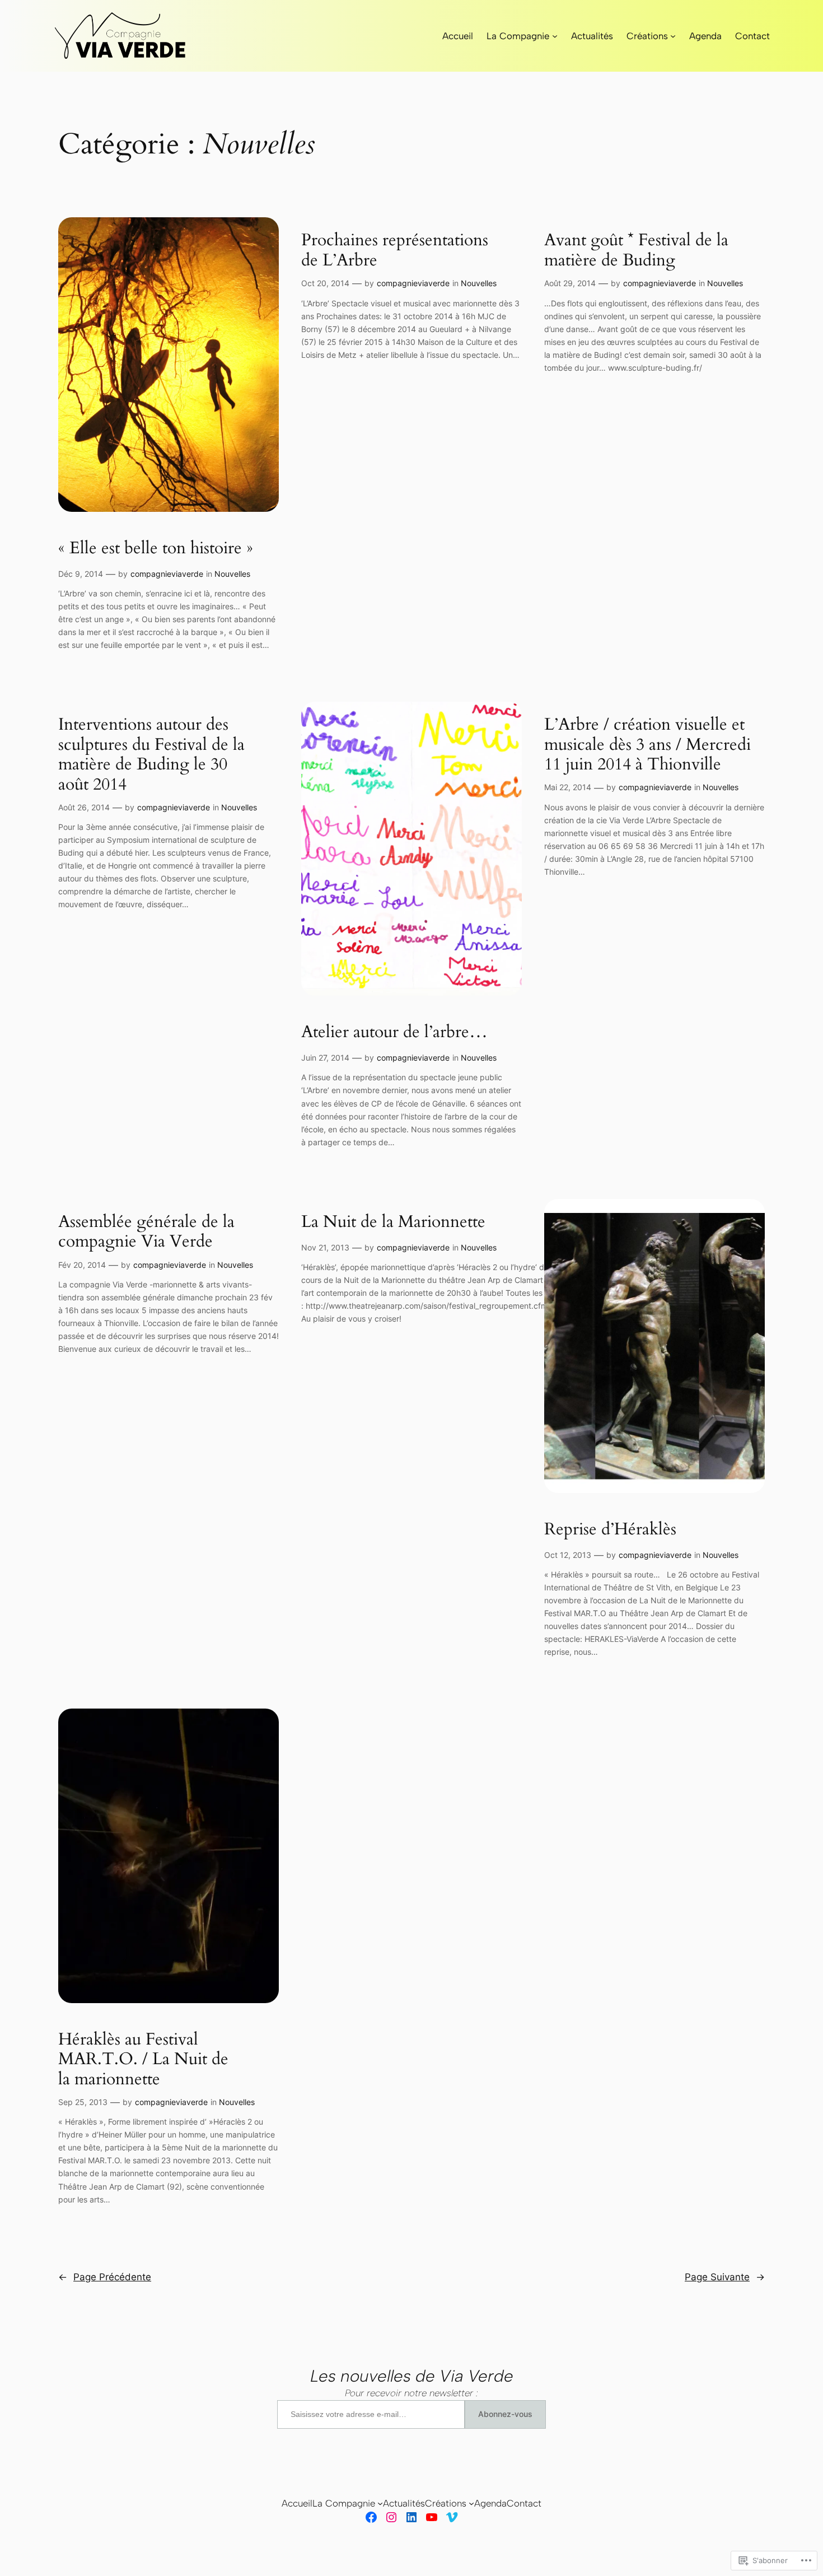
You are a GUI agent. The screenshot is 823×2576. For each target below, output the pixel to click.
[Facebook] (371, 2517)
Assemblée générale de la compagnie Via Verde (146, 1232)
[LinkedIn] (411, 2517)
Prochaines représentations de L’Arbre (395, 251)
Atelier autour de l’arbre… (394, 1033)
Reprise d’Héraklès (610, 1530)
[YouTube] (432, 2517)
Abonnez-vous (505, 2414)
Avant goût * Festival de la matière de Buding (636, 251)
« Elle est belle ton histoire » (156, 549)
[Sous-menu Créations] (673, 36)
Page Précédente (105, 2277)
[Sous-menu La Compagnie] (555, 36)
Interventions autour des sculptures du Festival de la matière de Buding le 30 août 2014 (151, 755)
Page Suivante (725, 2277)
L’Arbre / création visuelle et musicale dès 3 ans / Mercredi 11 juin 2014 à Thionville (647, 745)
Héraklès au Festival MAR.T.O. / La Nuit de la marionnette (143, 2060)
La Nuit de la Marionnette (393, 1222)
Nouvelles (232, 574)
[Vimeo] (452, 2517)
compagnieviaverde (167, 574)
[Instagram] (391, 2517)
